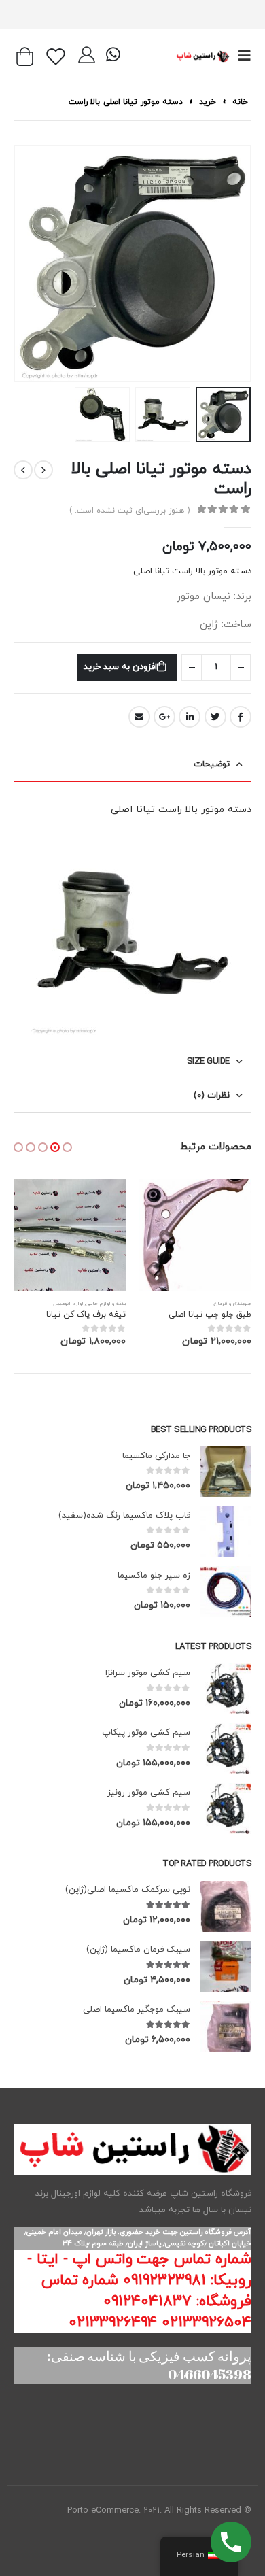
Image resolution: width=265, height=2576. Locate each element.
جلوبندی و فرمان (232, 1304)
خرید (208, 102)
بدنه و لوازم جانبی (106, 1304)
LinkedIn (190, 717)
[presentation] (248, 263)
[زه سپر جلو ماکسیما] (226, 1592)
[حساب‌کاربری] (87, 56)
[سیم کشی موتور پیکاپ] (226, 1749)
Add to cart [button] (162, 1201)
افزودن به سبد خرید (120, 667)
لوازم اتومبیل (68, 1304)
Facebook (241, 717)
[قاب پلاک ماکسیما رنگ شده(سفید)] (226, 1532)
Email (139, 717)
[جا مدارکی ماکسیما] (226, 1472)
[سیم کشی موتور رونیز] (226, 1809)
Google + (164, 717)
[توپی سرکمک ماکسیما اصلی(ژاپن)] (226, 1906)
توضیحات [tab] (212, 764)
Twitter (215, 717)
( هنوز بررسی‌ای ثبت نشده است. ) (129, 510)
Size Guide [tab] (208, 1062)
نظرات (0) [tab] (212, 1096)
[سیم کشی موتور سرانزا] (226, 1689)
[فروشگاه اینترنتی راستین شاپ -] (202, 56)
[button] (67, 1147)
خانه (240, 102)
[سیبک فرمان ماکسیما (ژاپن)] (226, 1966)
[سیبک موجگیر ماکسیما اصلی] (226, 2026)
